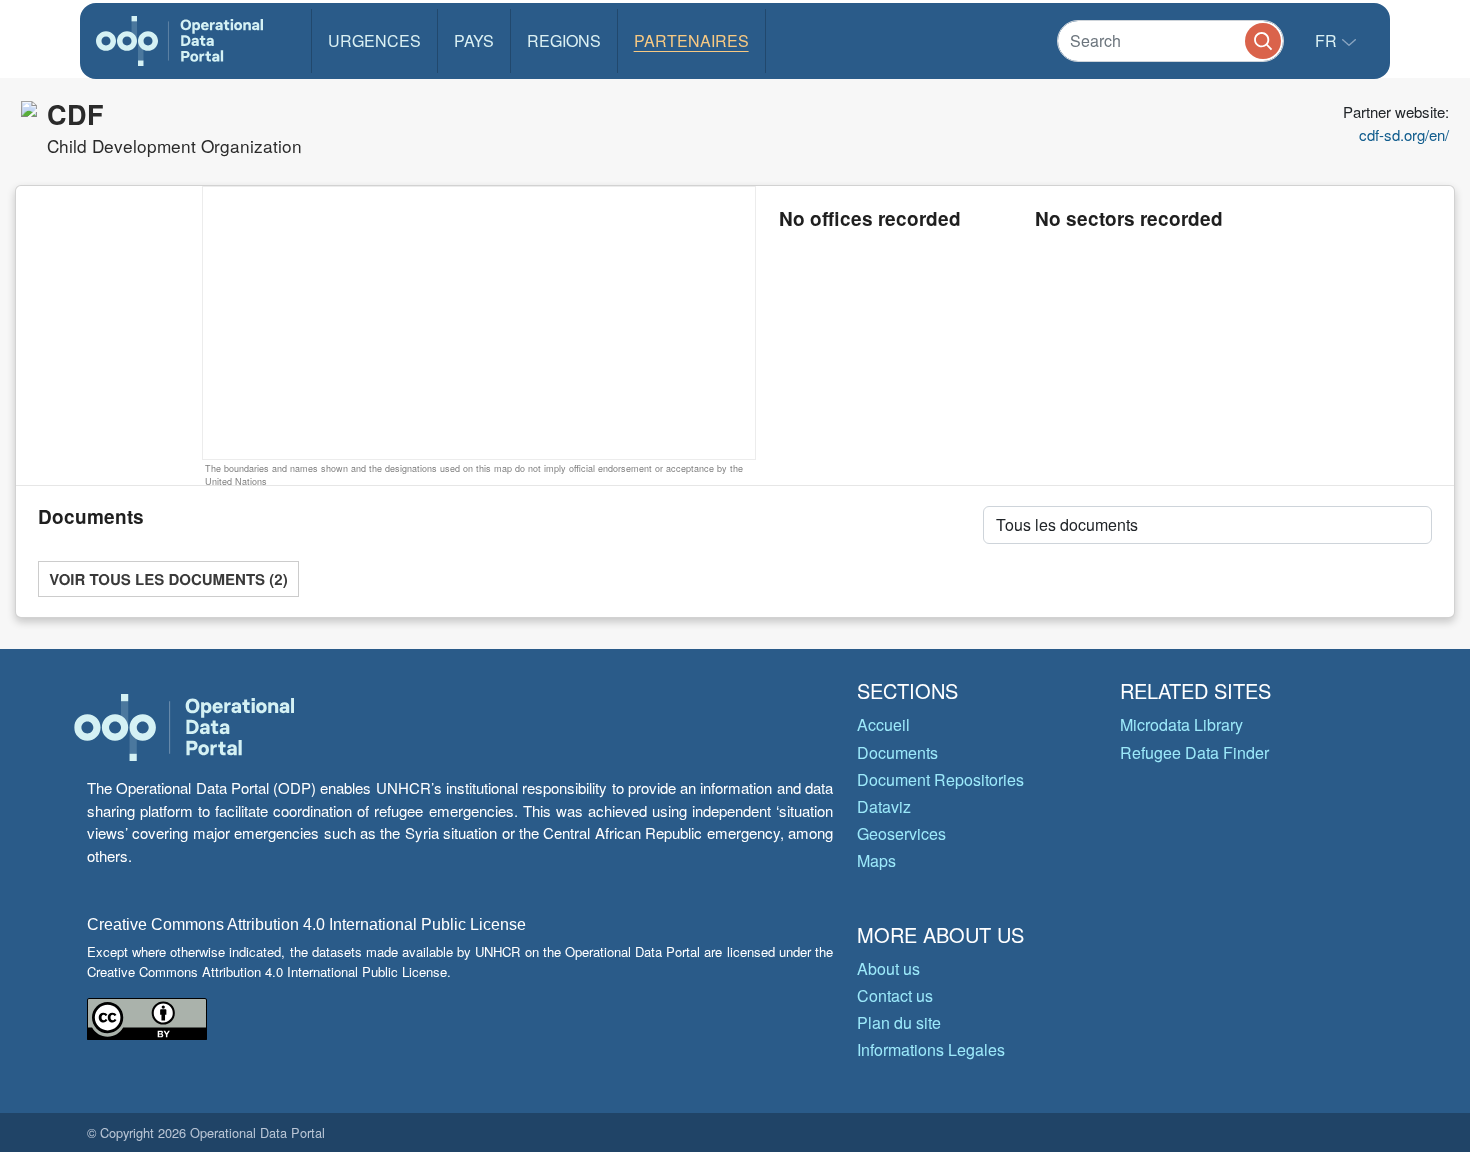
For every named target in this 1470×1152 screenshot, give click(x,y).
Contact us (895, 995)
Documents (897, 752)
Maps (876, 860)
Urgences (374, 40)
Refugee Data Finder (1194, 752)
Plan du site (899, 1022)
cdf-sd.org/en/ (1404, 134)
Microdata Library (1181, 724)
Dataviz (884, 806)
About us (888, 968)
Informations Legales (931, 1049)
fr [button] (1328, 40)
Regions (564, 40)
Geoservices (901, 833)
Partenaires (691, 40)
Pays (474, 40)
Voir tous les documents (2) (168, 579)
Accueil (883, 724)
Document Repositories (940, 779)
